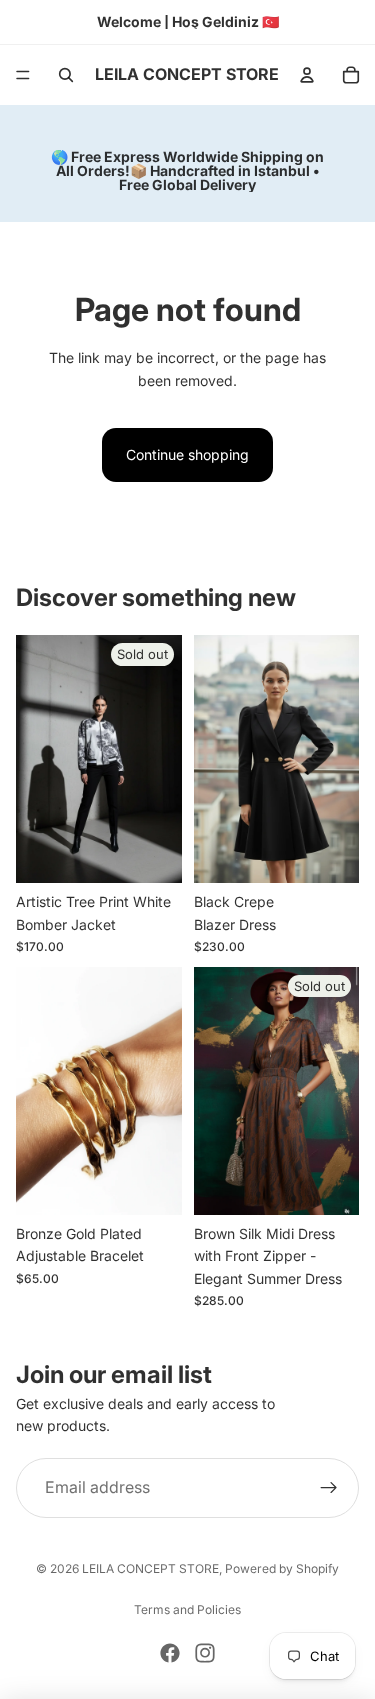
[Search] (66, 75)
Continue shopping (187, 454)
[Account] (307, 75)
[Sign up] (329, 1488)
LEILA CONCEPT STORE (150, 1568)
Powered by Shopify (282, 1568)
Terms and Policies (187, 1609)
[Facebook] (170, 1653)
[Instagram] (205, 1653)
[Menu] (23, 75)
